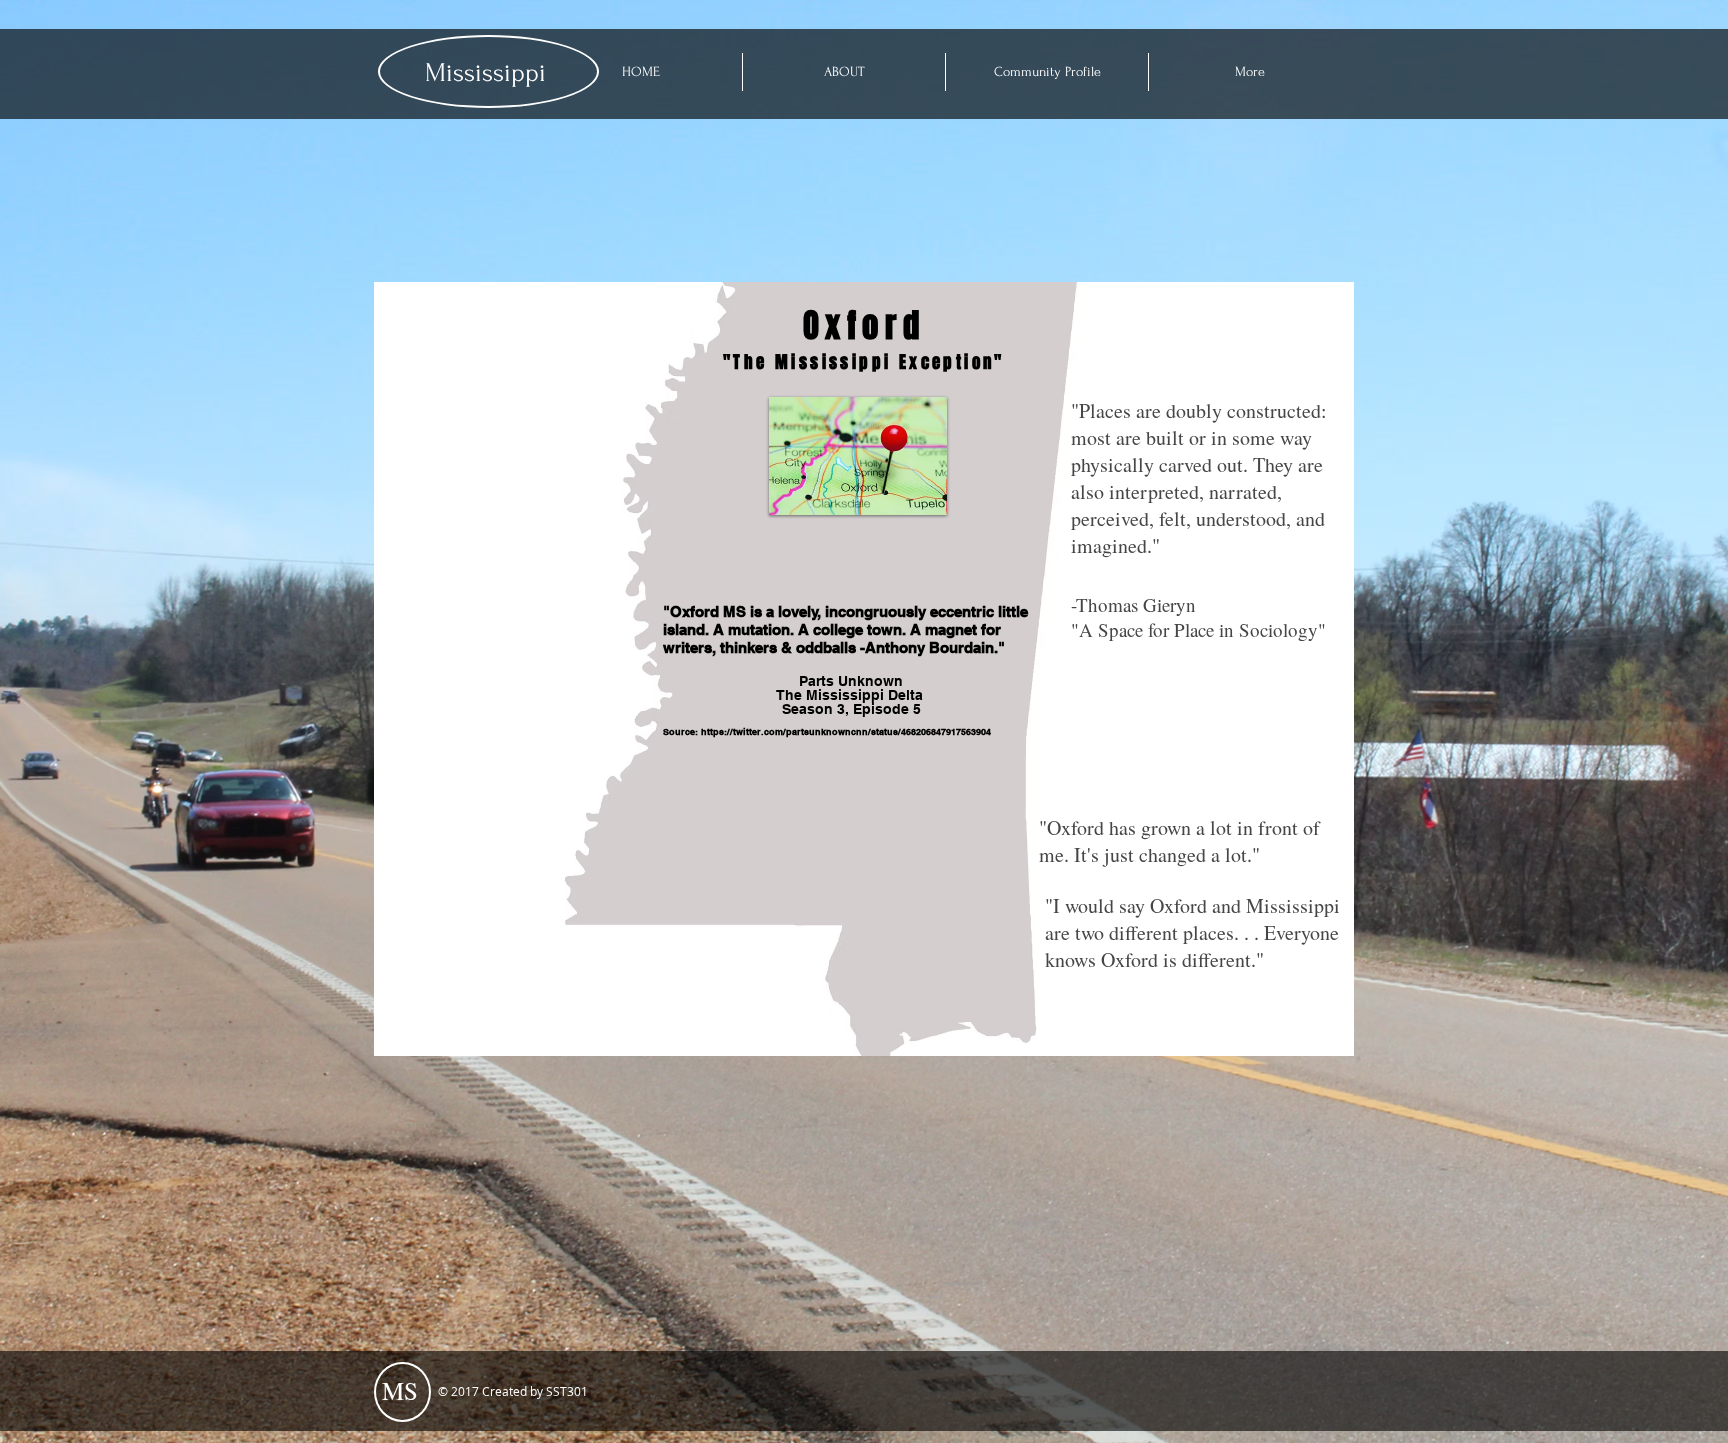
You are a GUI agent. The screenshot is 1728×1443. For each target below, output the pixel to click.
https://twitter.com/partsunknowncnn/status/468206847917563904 (846, 731)
